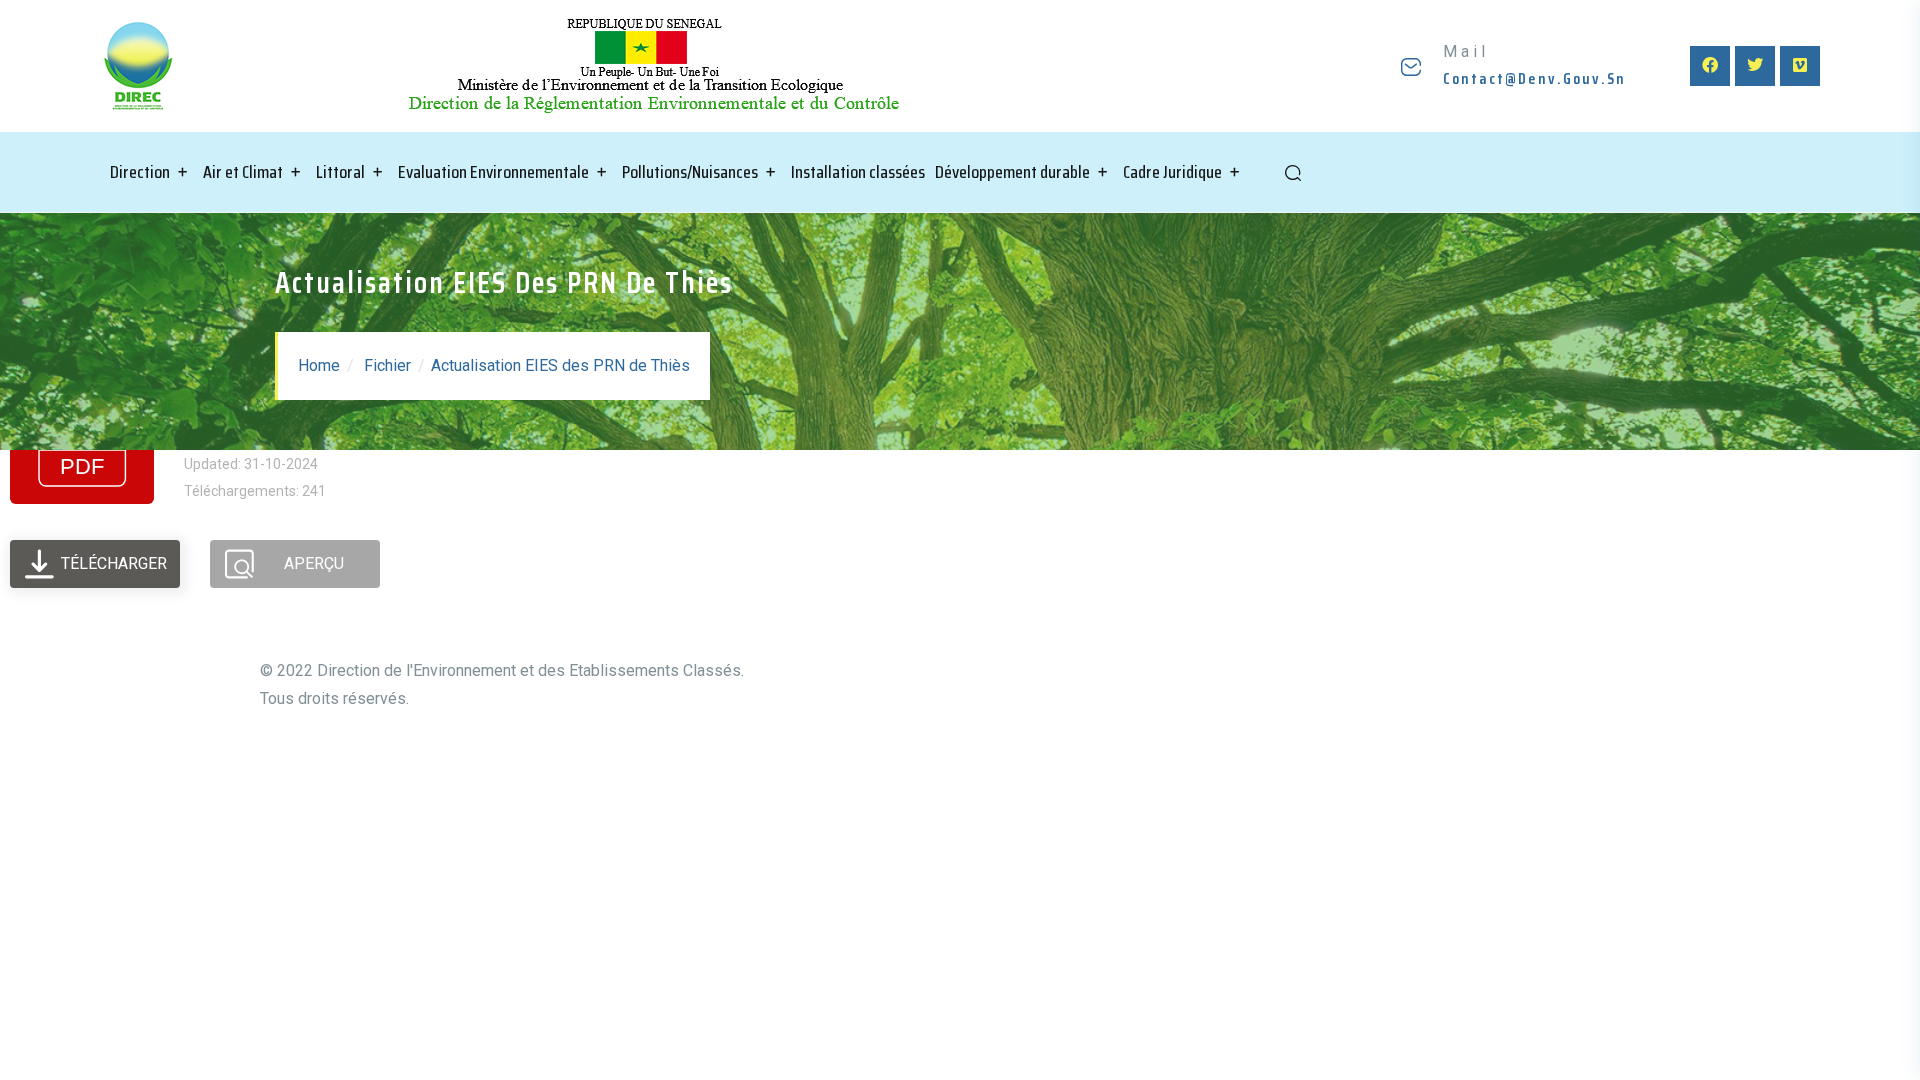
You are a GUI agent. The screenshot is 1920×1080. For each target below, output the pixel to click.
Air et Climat (243, 172)
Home (319, 365)
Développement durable (1012, 172)
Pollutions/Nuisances (690, 172)
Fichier (387, 365)
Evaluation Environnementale (493, 172)
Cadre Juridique (1172, 172)
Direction (140, 172)
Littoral (340, 172)
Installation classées (858, 172)
